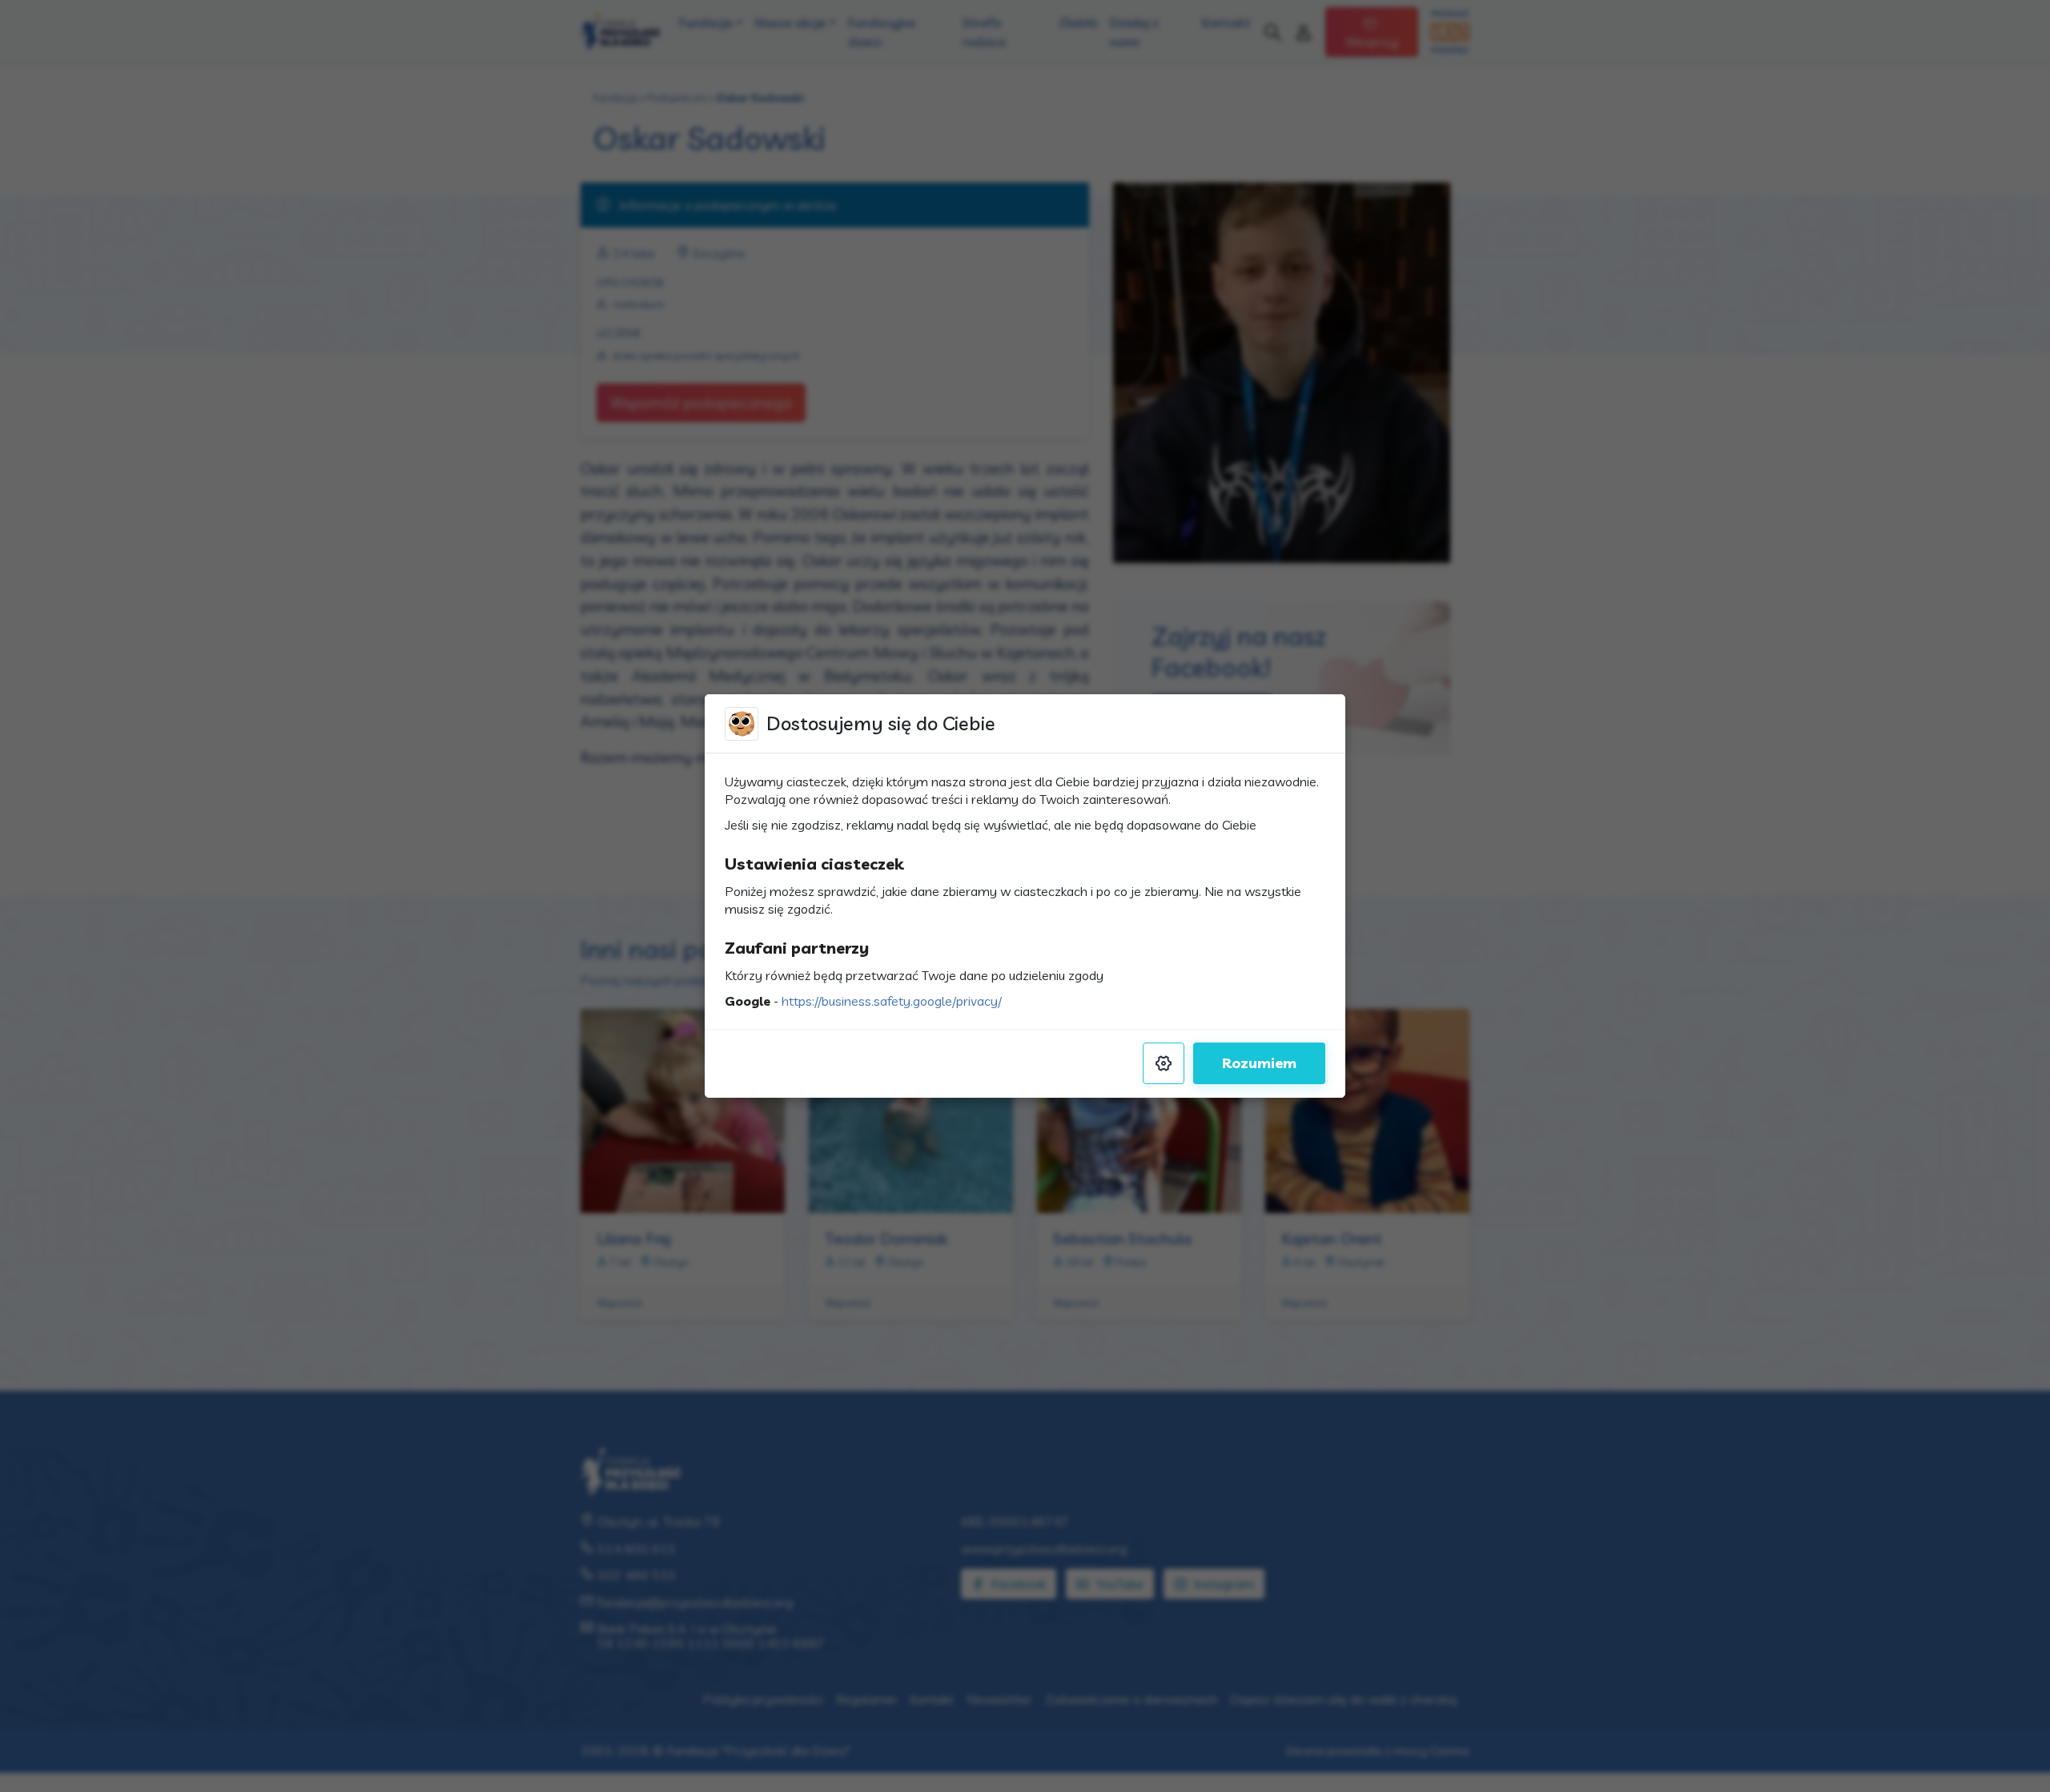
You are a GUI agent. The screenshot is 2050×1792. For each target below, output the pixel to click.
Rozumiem (1259, 1063)
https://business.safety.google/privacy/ (892, 1001)
